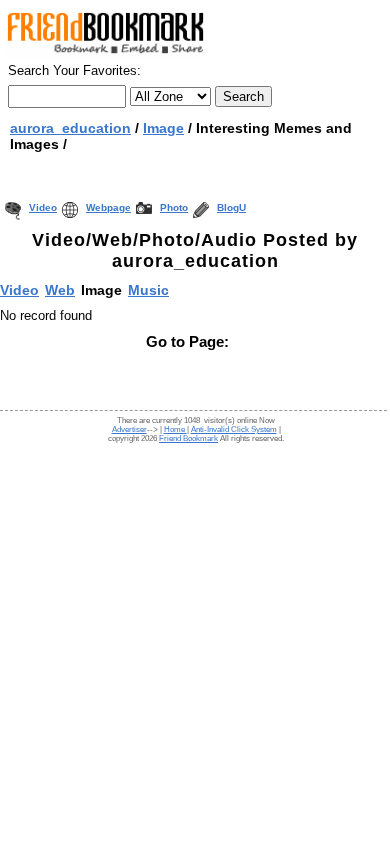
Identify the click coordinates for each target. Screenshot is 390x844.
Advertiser (129, 429)
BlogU (231, 207)
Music (148, 290)
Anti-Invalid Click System (234, 429)
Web (60, 290)
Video (43, 207)
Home (175, 429)
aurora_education (70, 128)
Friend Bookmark (188, 438)
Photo (174, 207)
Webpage (108, 207)
